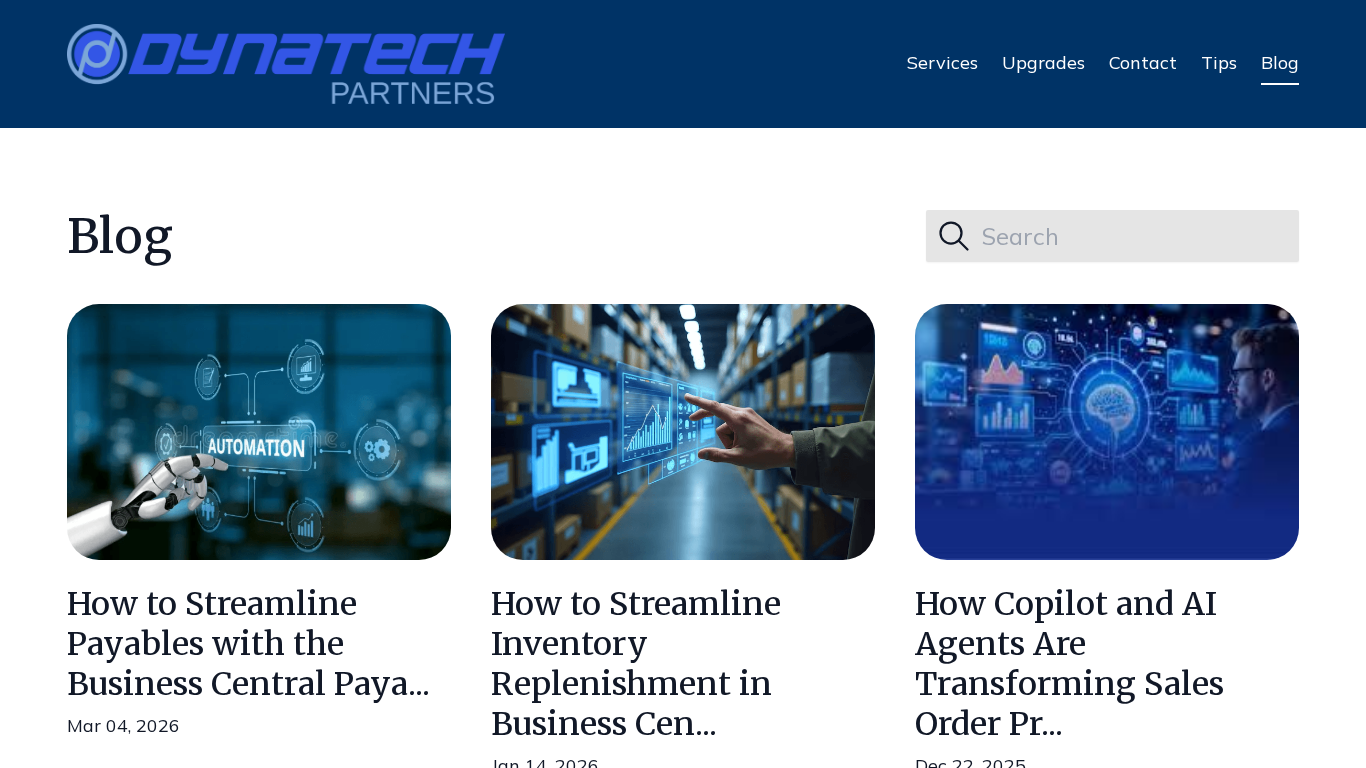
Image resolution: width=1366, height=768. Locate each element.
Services (942, 62)
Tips (1219, 62)
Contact (1143, 62)
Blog (1280, 62)
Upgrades (1043, 62)
